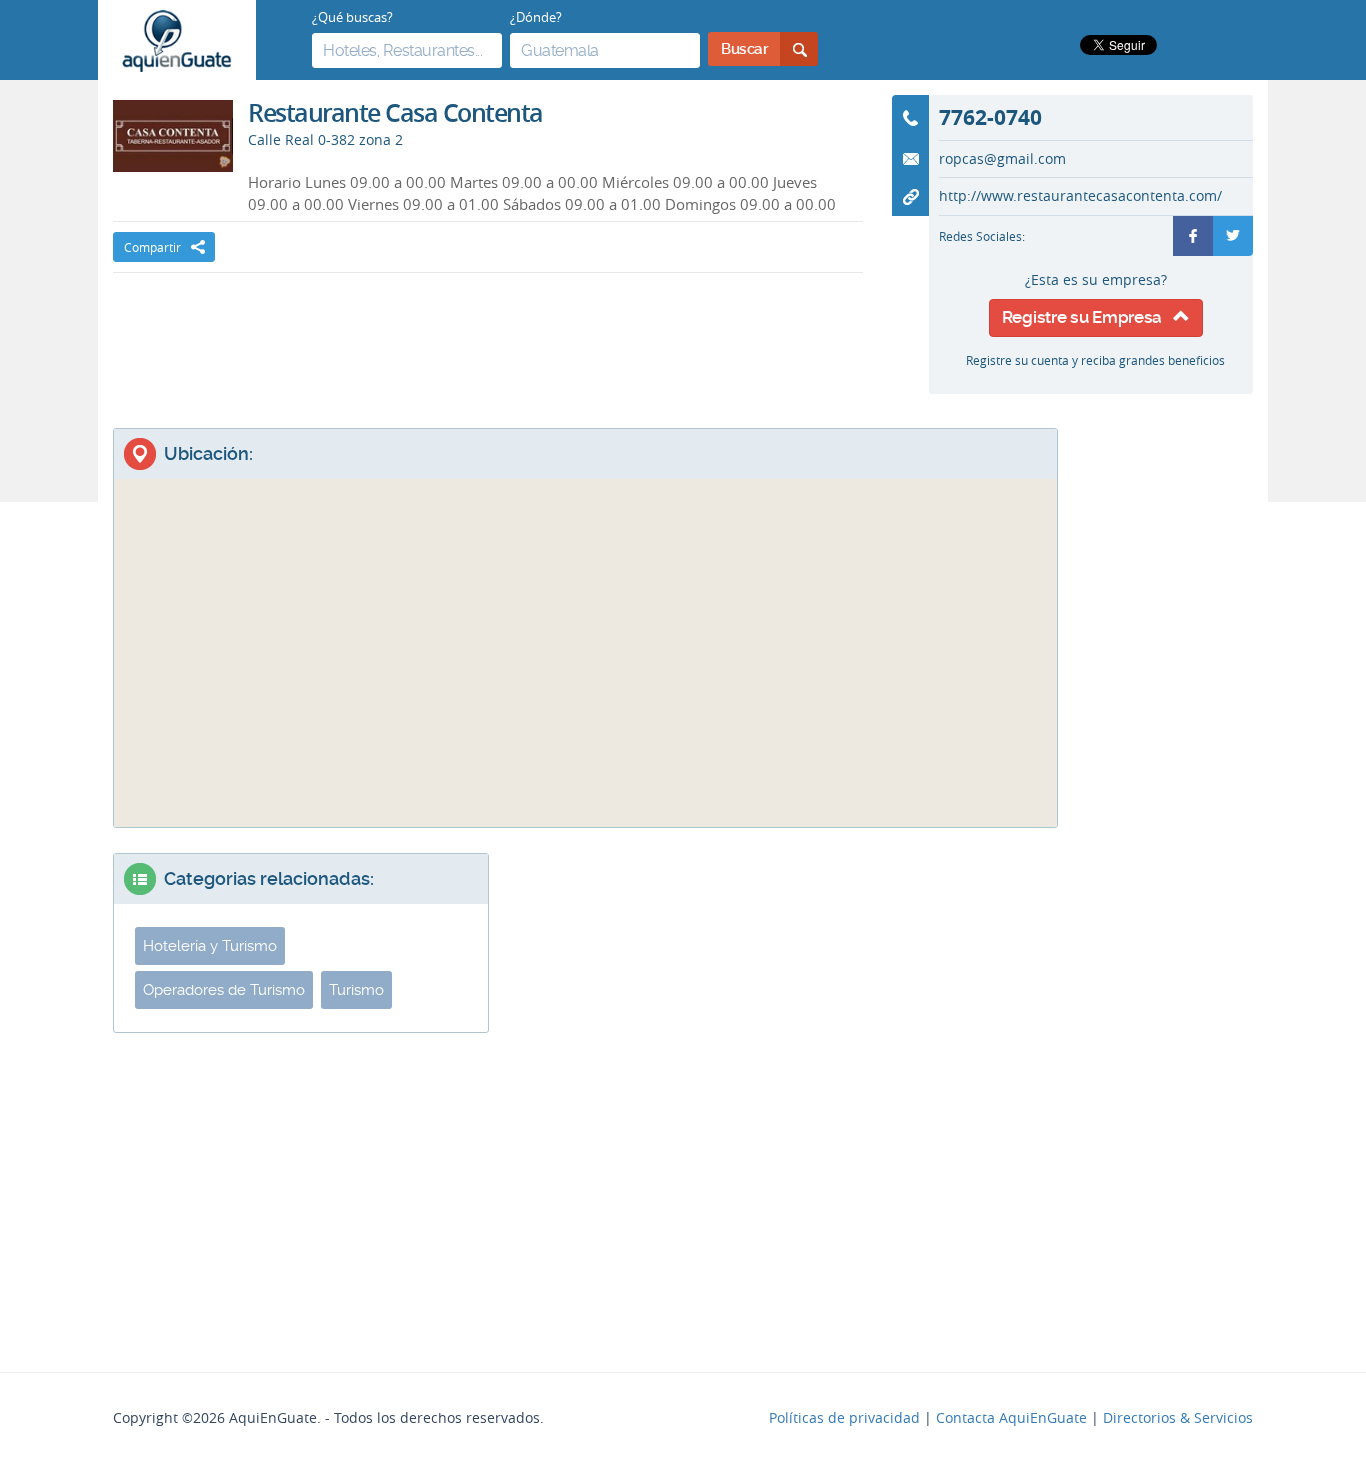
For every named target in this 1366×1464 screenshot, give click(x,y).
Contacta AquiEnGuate (1011, 1418)
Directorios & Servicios (1178, 1418)
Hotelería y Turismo (210, 946)
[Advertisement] (488, 333)
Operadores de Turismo (224, 990)
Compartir (152, 247)
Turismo (356, 990)
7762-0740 (990, 117)
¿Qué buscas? (352, 17)
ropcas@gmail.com (1002, 159)
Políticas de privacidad (844, 1418)
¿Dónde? (536, 17)
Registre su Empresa (1087, 317)
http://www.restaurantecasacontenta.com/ (1080, 196)
